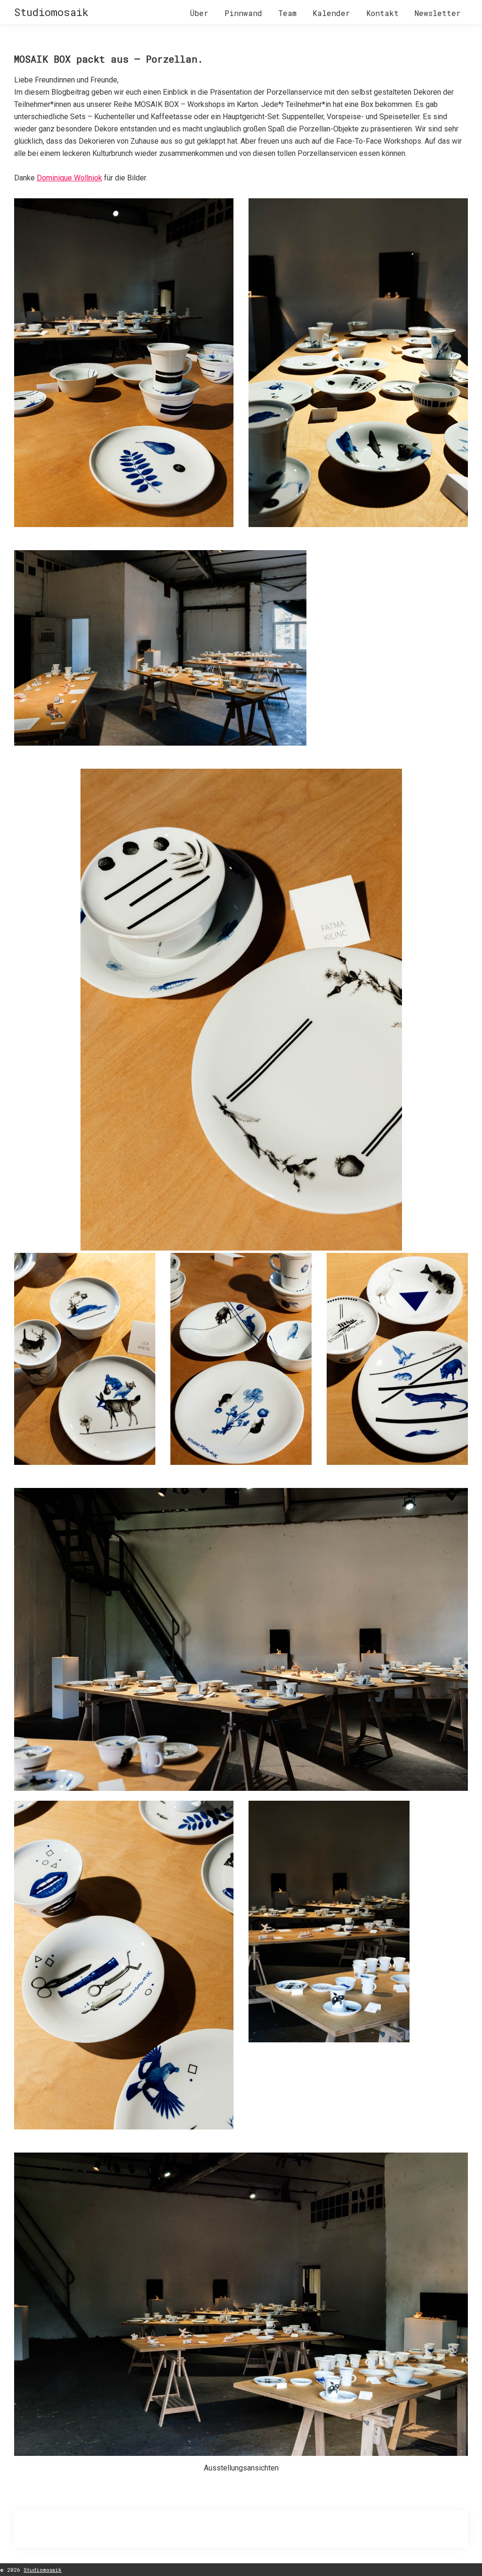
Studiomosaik (51, 12)
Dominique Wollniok (69, 178)
